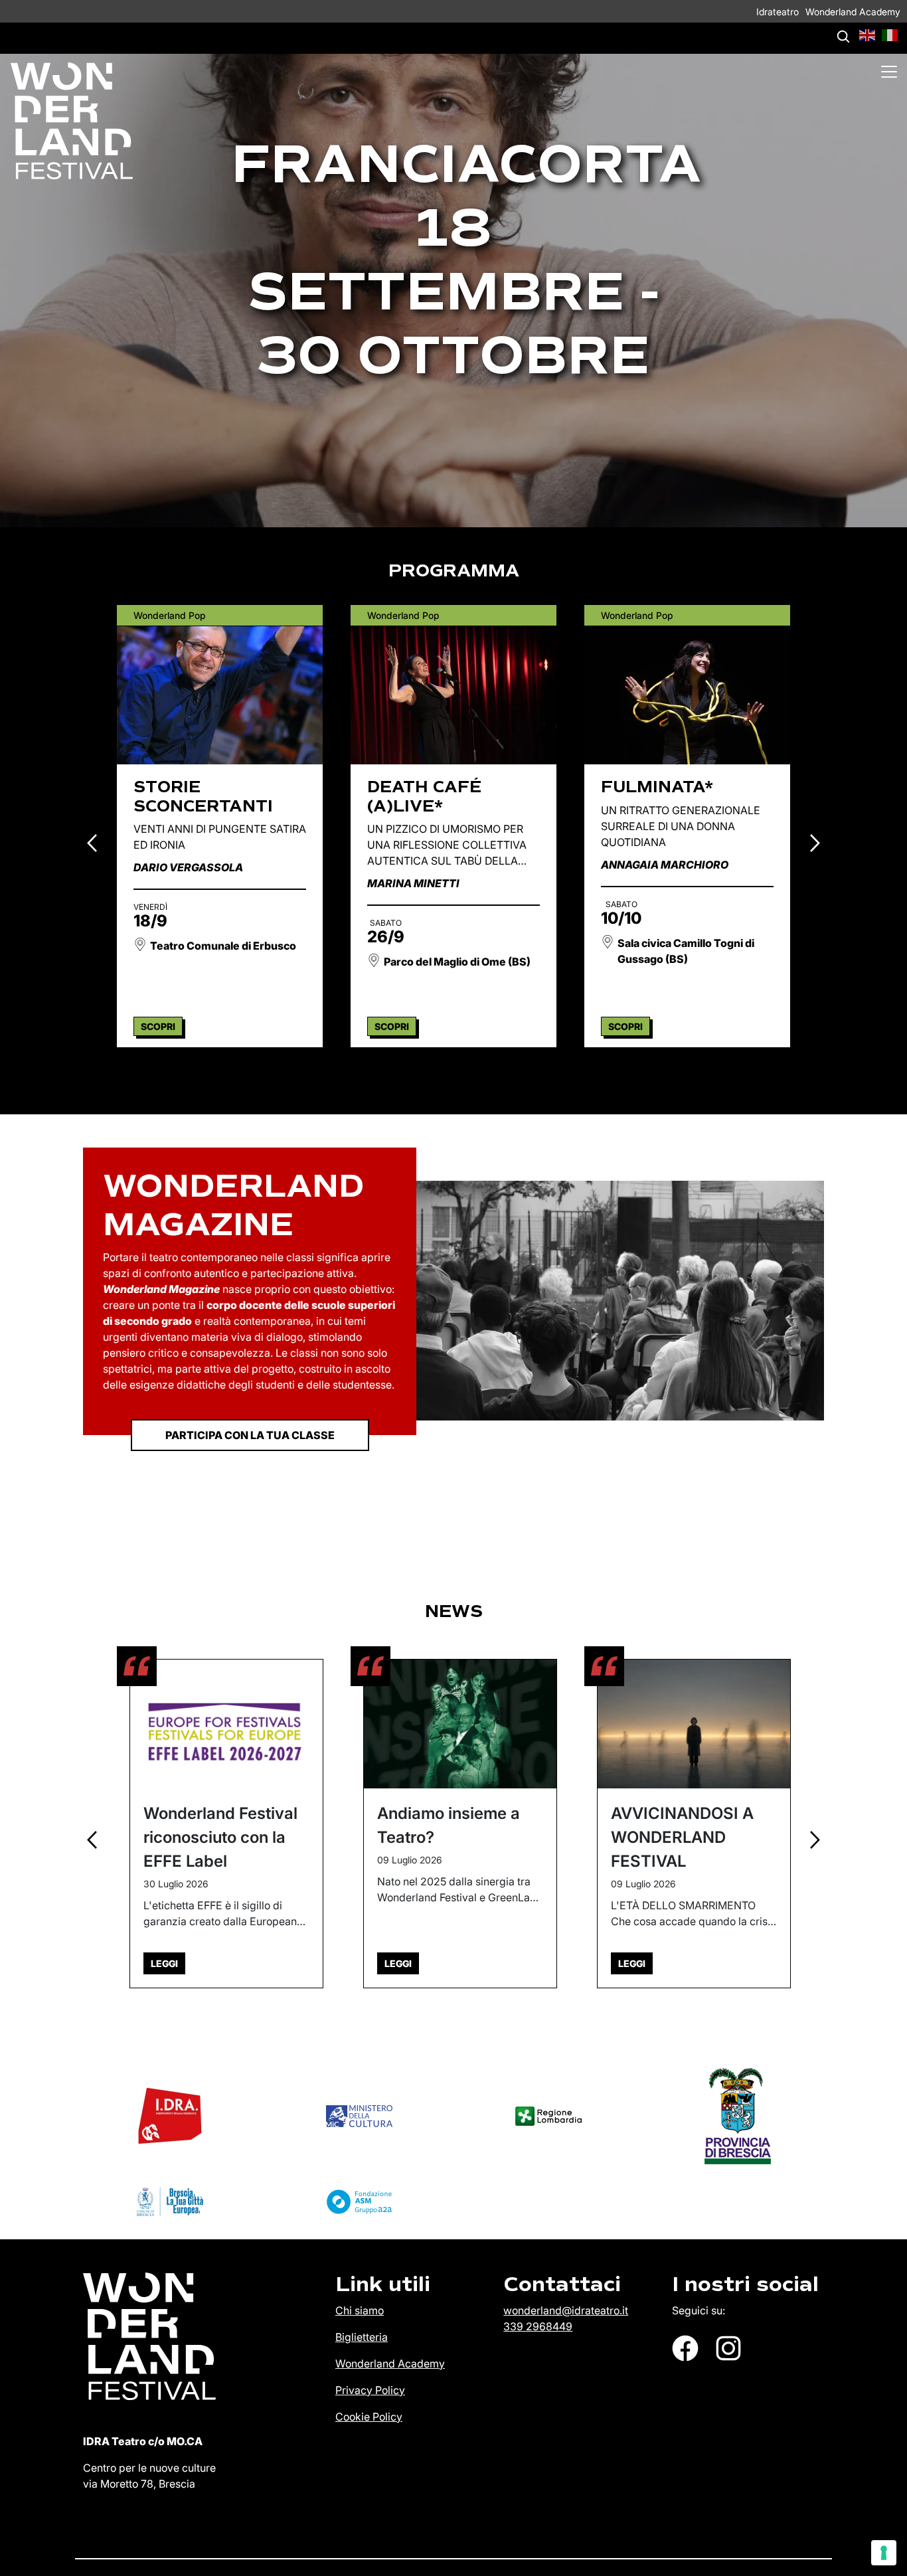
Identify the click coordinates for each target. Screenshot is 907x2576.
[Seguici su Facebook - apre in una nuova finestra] (685, 2348)
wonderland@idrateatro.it (566, 2310)
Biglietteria (362, 2337)
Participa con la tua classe (250, 1435)
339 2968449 (538, 2326)
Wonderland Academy (853, 12)
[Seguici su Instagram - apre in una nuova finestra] (728, 2348)
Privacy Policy (370, 2390)
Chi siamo (360, 2310)
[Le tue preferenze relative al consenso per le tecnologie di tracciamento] (884, 2553)
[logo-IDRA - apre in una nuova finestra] (170, 2116)
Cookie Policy (369, 2417)
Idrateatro (778, 12)
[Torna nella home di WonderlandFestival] (66, 121)
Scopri (158, 1026)
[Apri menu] (889, 72)
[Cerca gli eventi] (843, 37)
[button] (868, 34)
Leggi (164, 1963)
